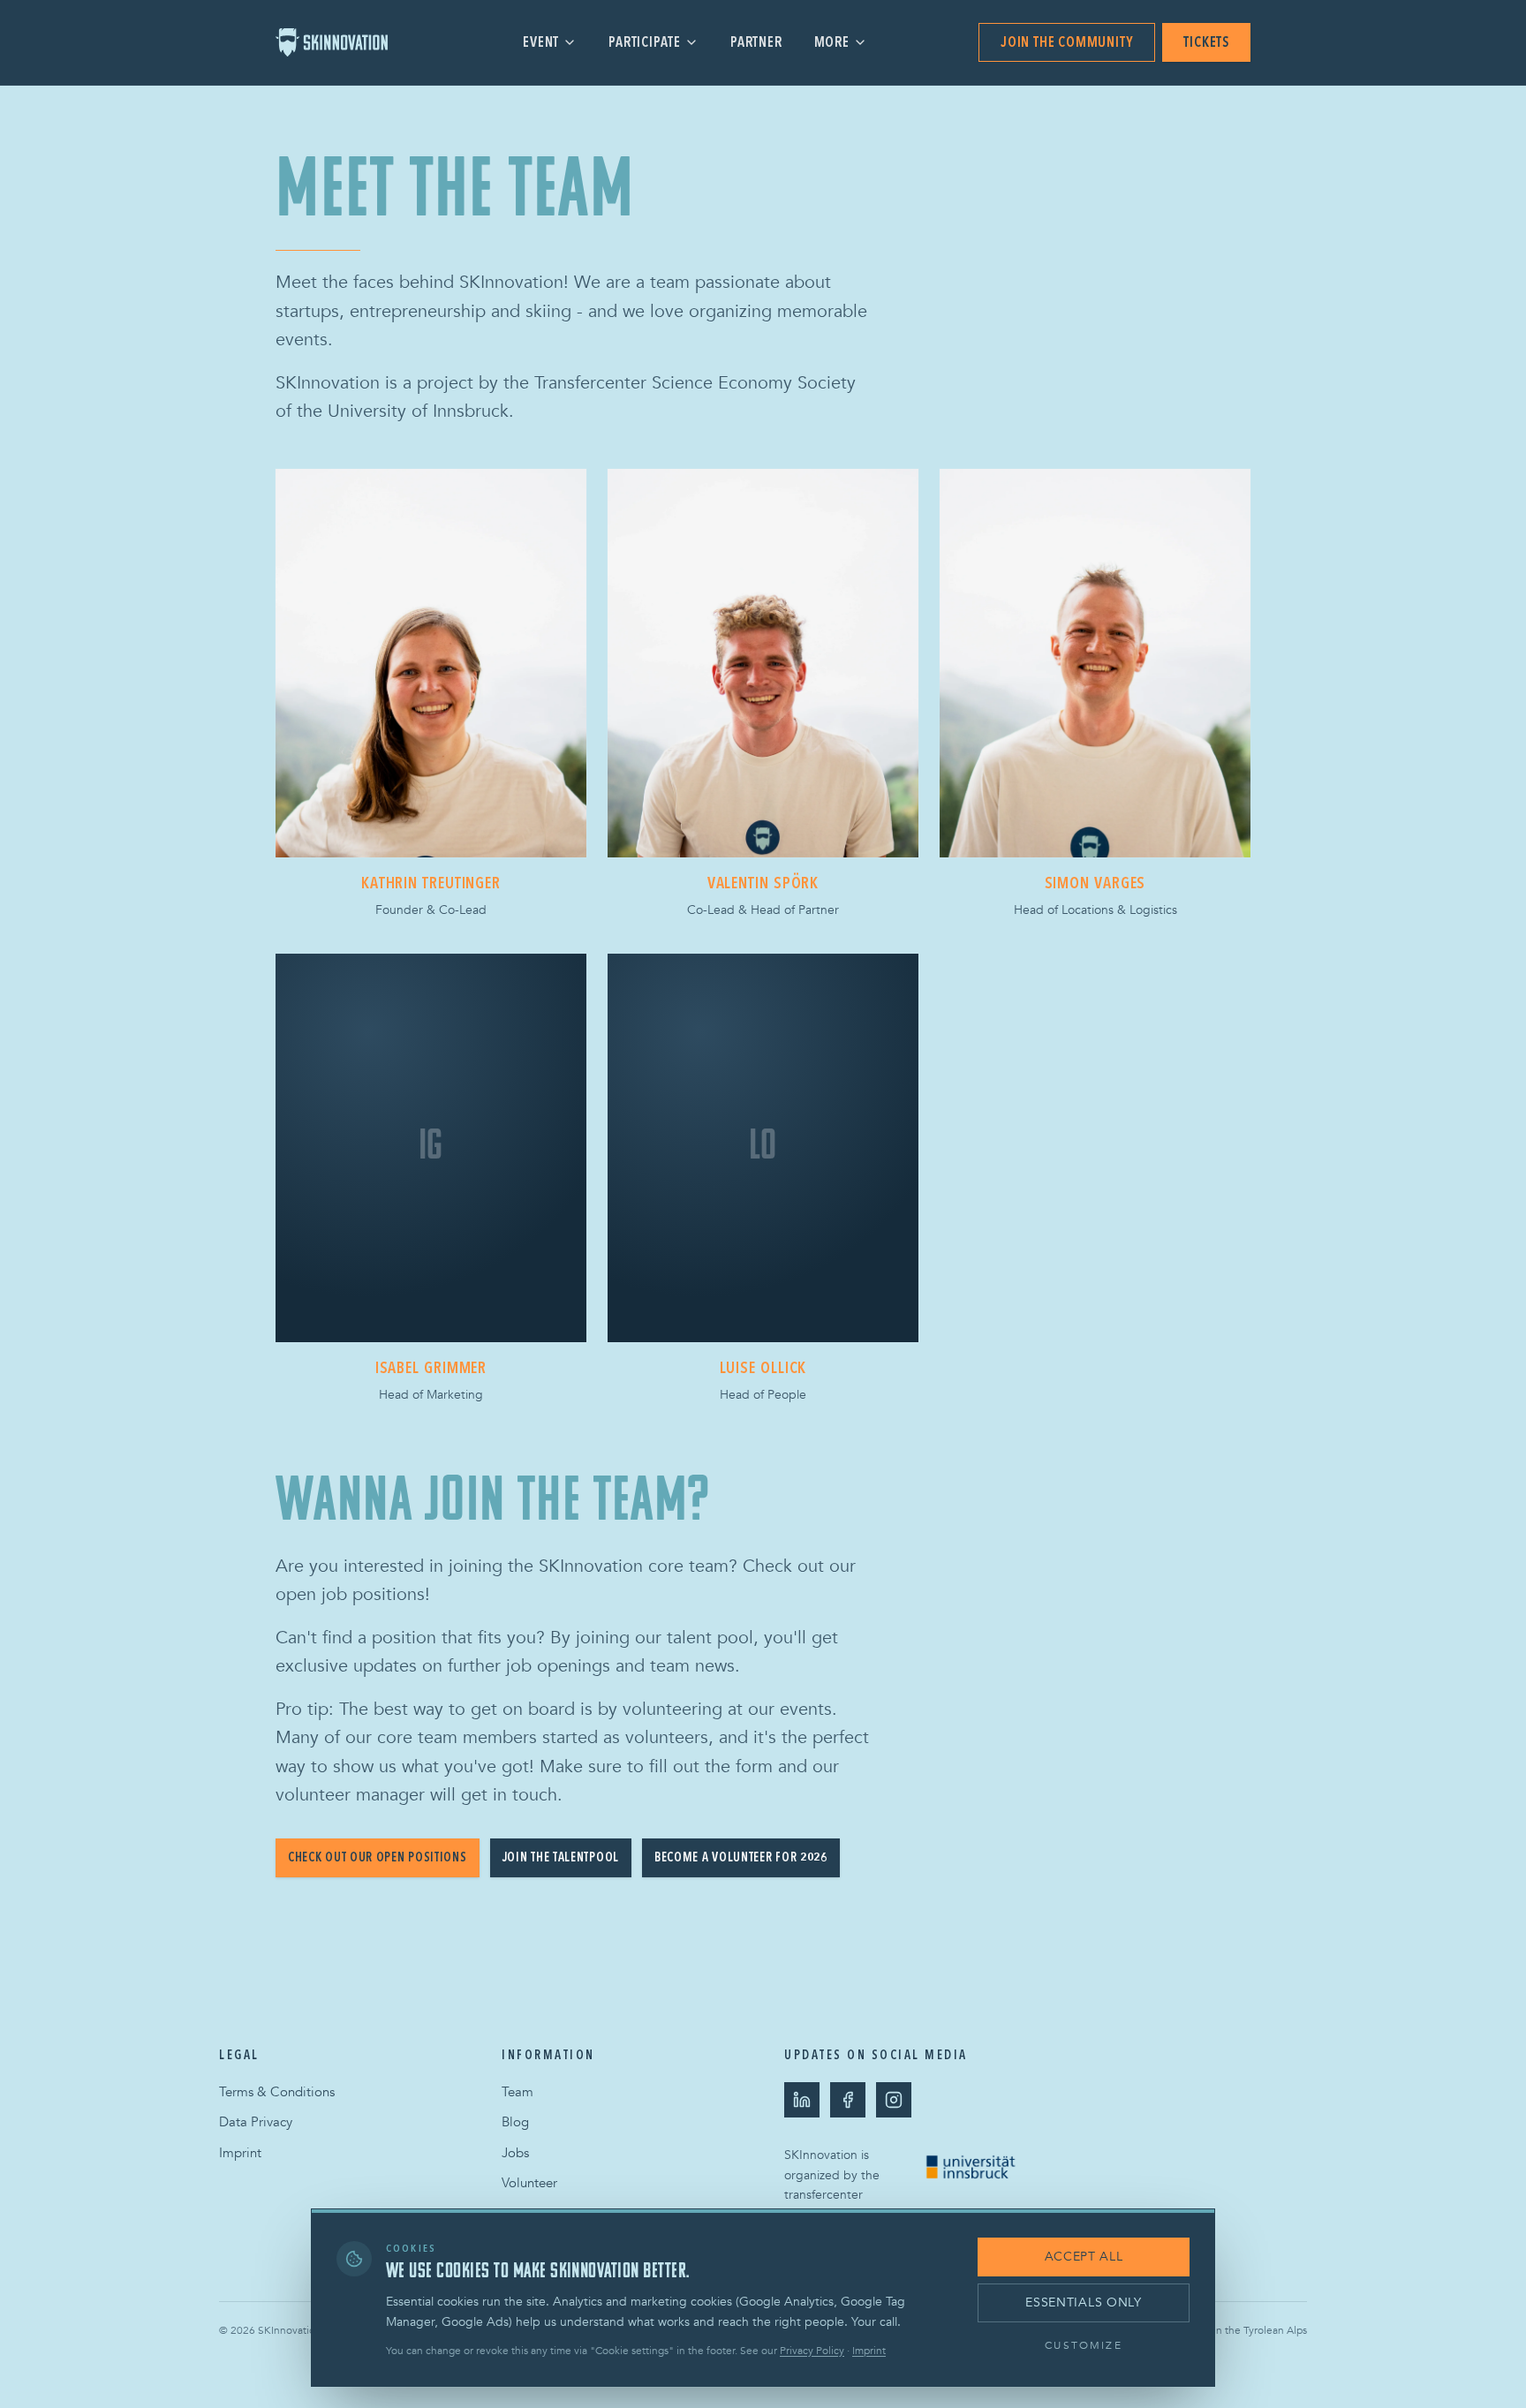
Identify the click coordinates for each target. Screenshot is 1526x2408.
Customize (1083, 2345)
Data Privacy (256, 2122)
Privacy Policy (812, 2351)
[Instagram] (894, 2100)
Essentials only (1084, 2302)
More (832, 42)
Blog (515, 2122)
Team (517, 2092)
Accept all (1084, 2257)
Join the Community (1067, 42)
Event (541, 42)
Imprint (240, 2153)
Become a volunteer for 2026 (741, 1857)
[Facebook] (848, 2100)
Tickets (1206, 42)
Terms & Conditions (277, 2092)
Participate (645, 42)
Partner (756, 42)
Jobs (515, 2153)
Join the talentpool (561, 1857)
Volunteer (529, 2183)
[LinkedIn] (802, 2100)
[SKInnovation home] (344, 42)
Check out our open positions (378, 1857)
